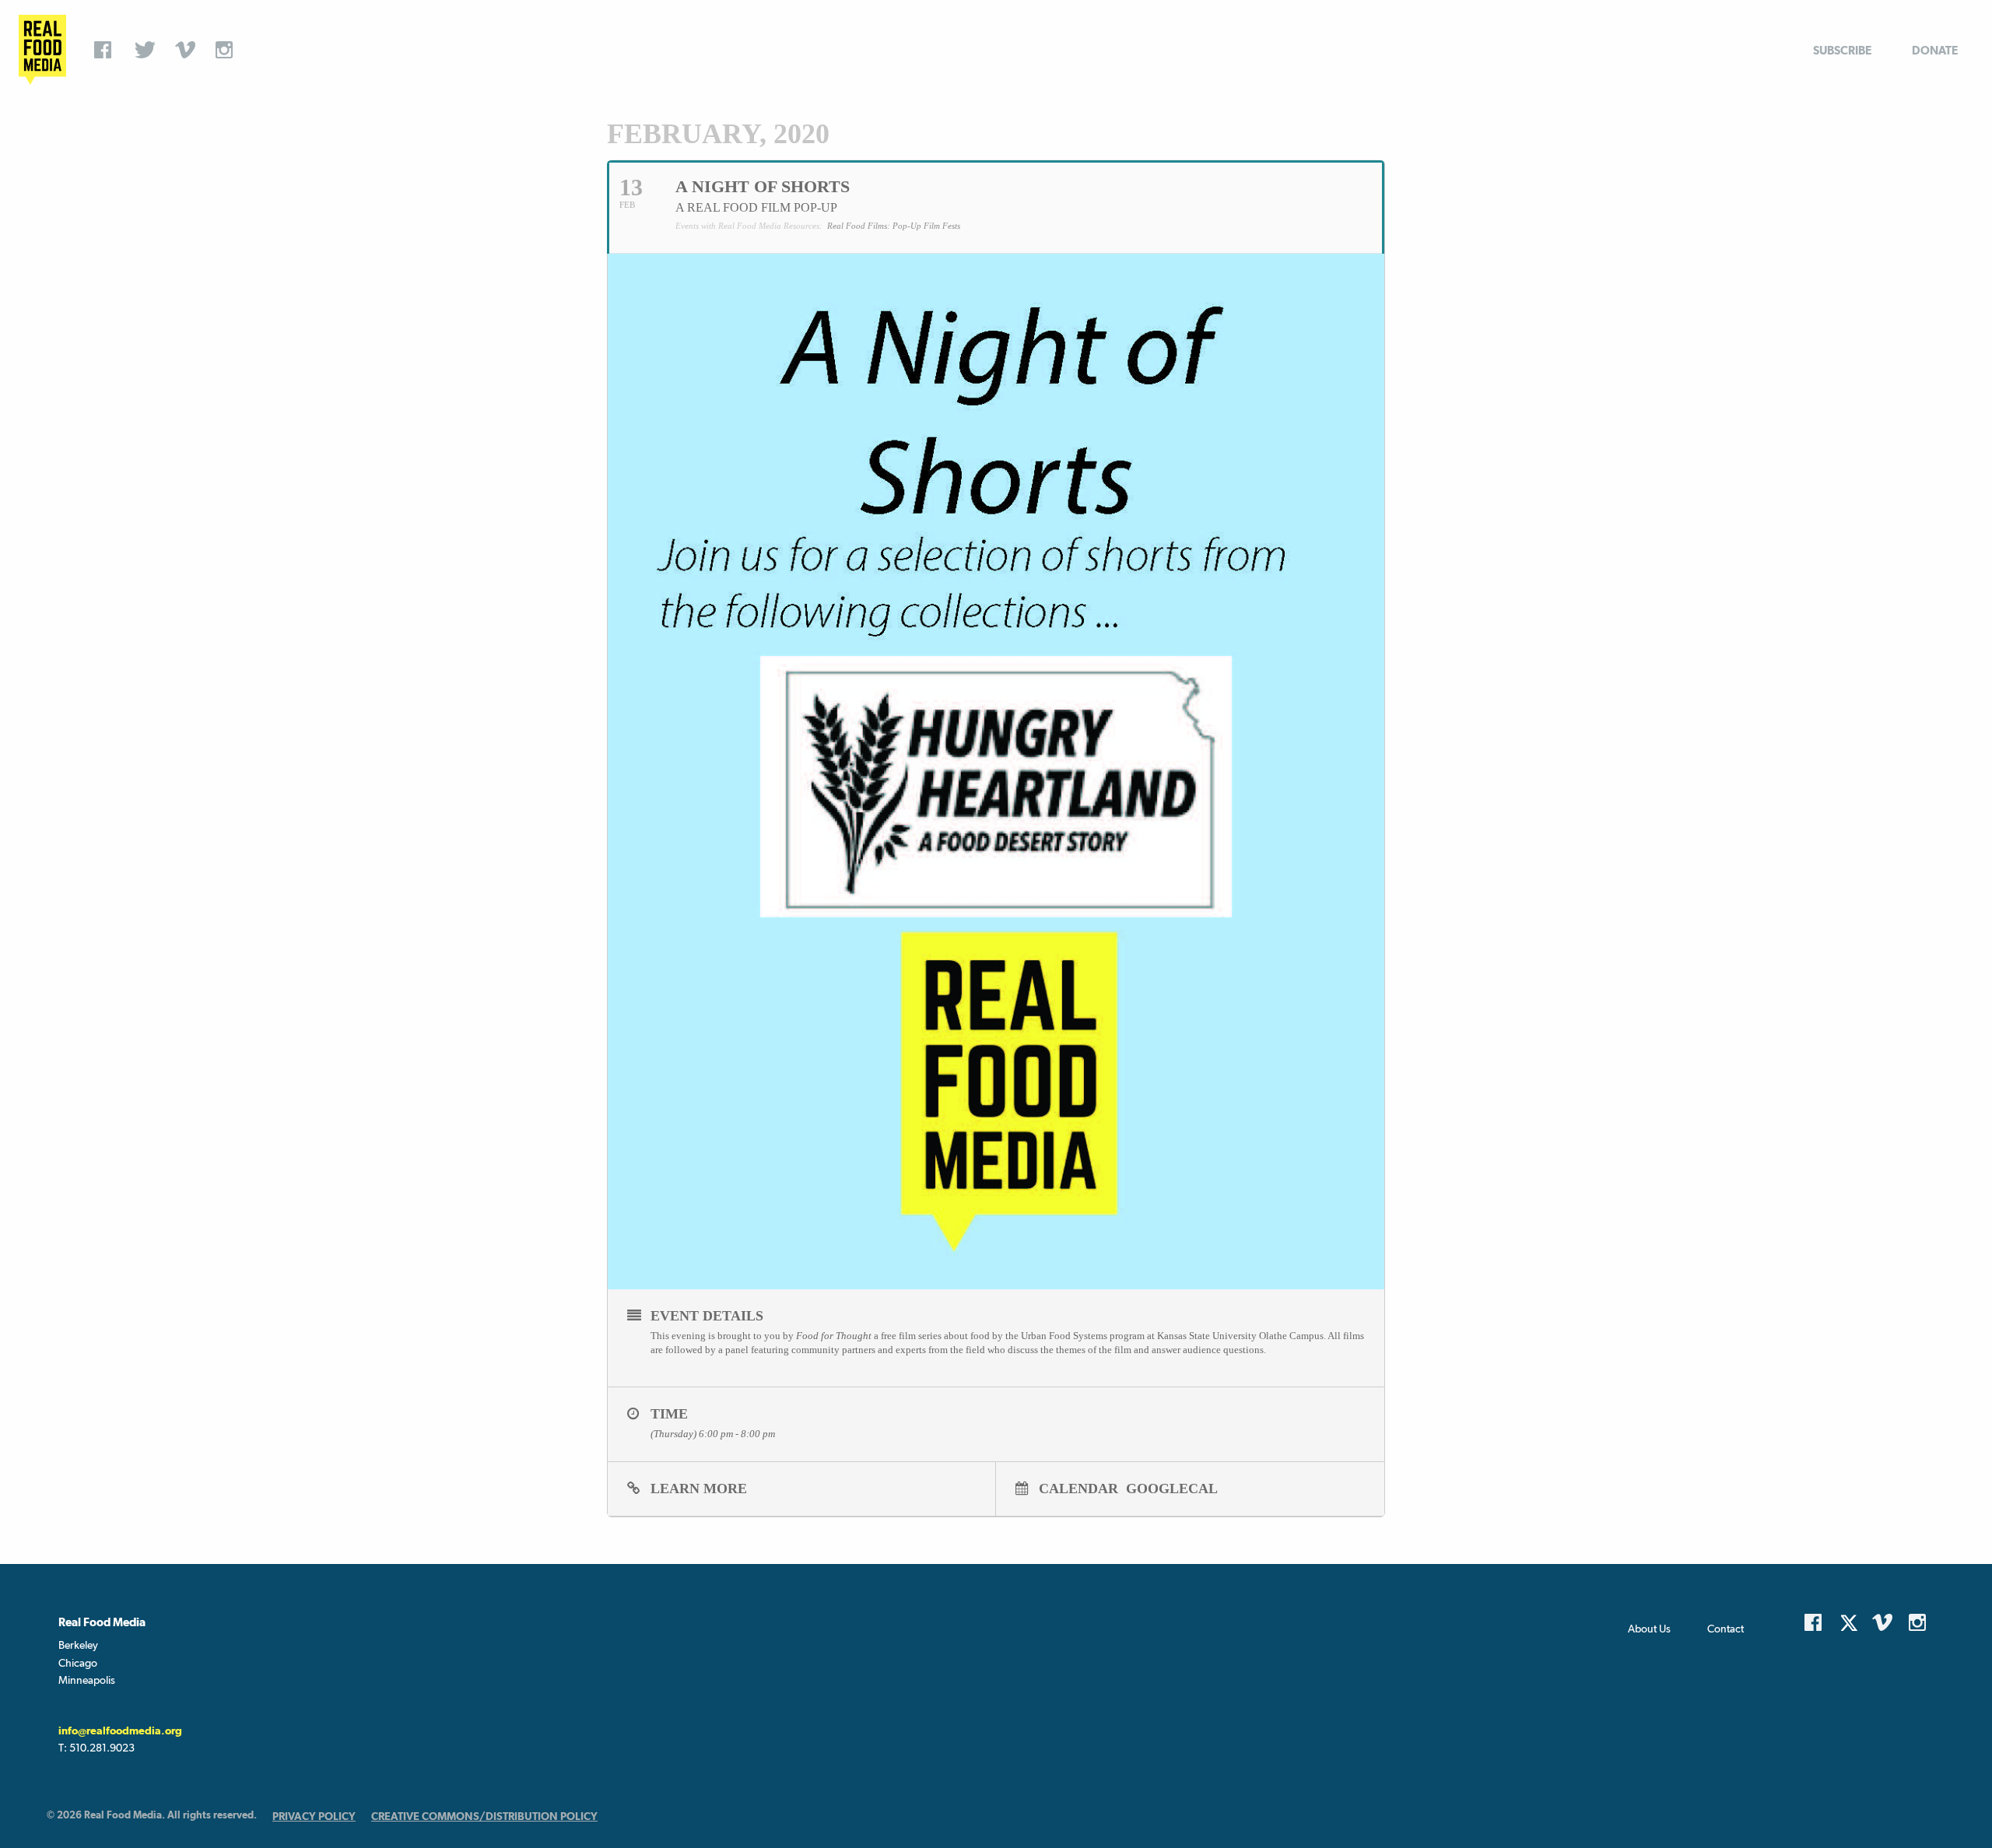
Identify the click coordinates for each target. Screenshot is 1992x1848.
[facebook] (107, 50)
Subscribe (1842, 50)
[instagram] (228, 50)
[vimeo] (188, 50)
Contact (1725, 1629)
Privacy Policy (314, 1816)
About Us (1649, 1629)
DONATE (1935, 50)
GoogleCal (1172, 1488)
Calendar (1078, 1488)
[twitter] (147, 50)
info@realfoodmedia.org (120, 1731)
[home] (42, 50)
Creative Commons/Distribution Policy (484, 1816)
